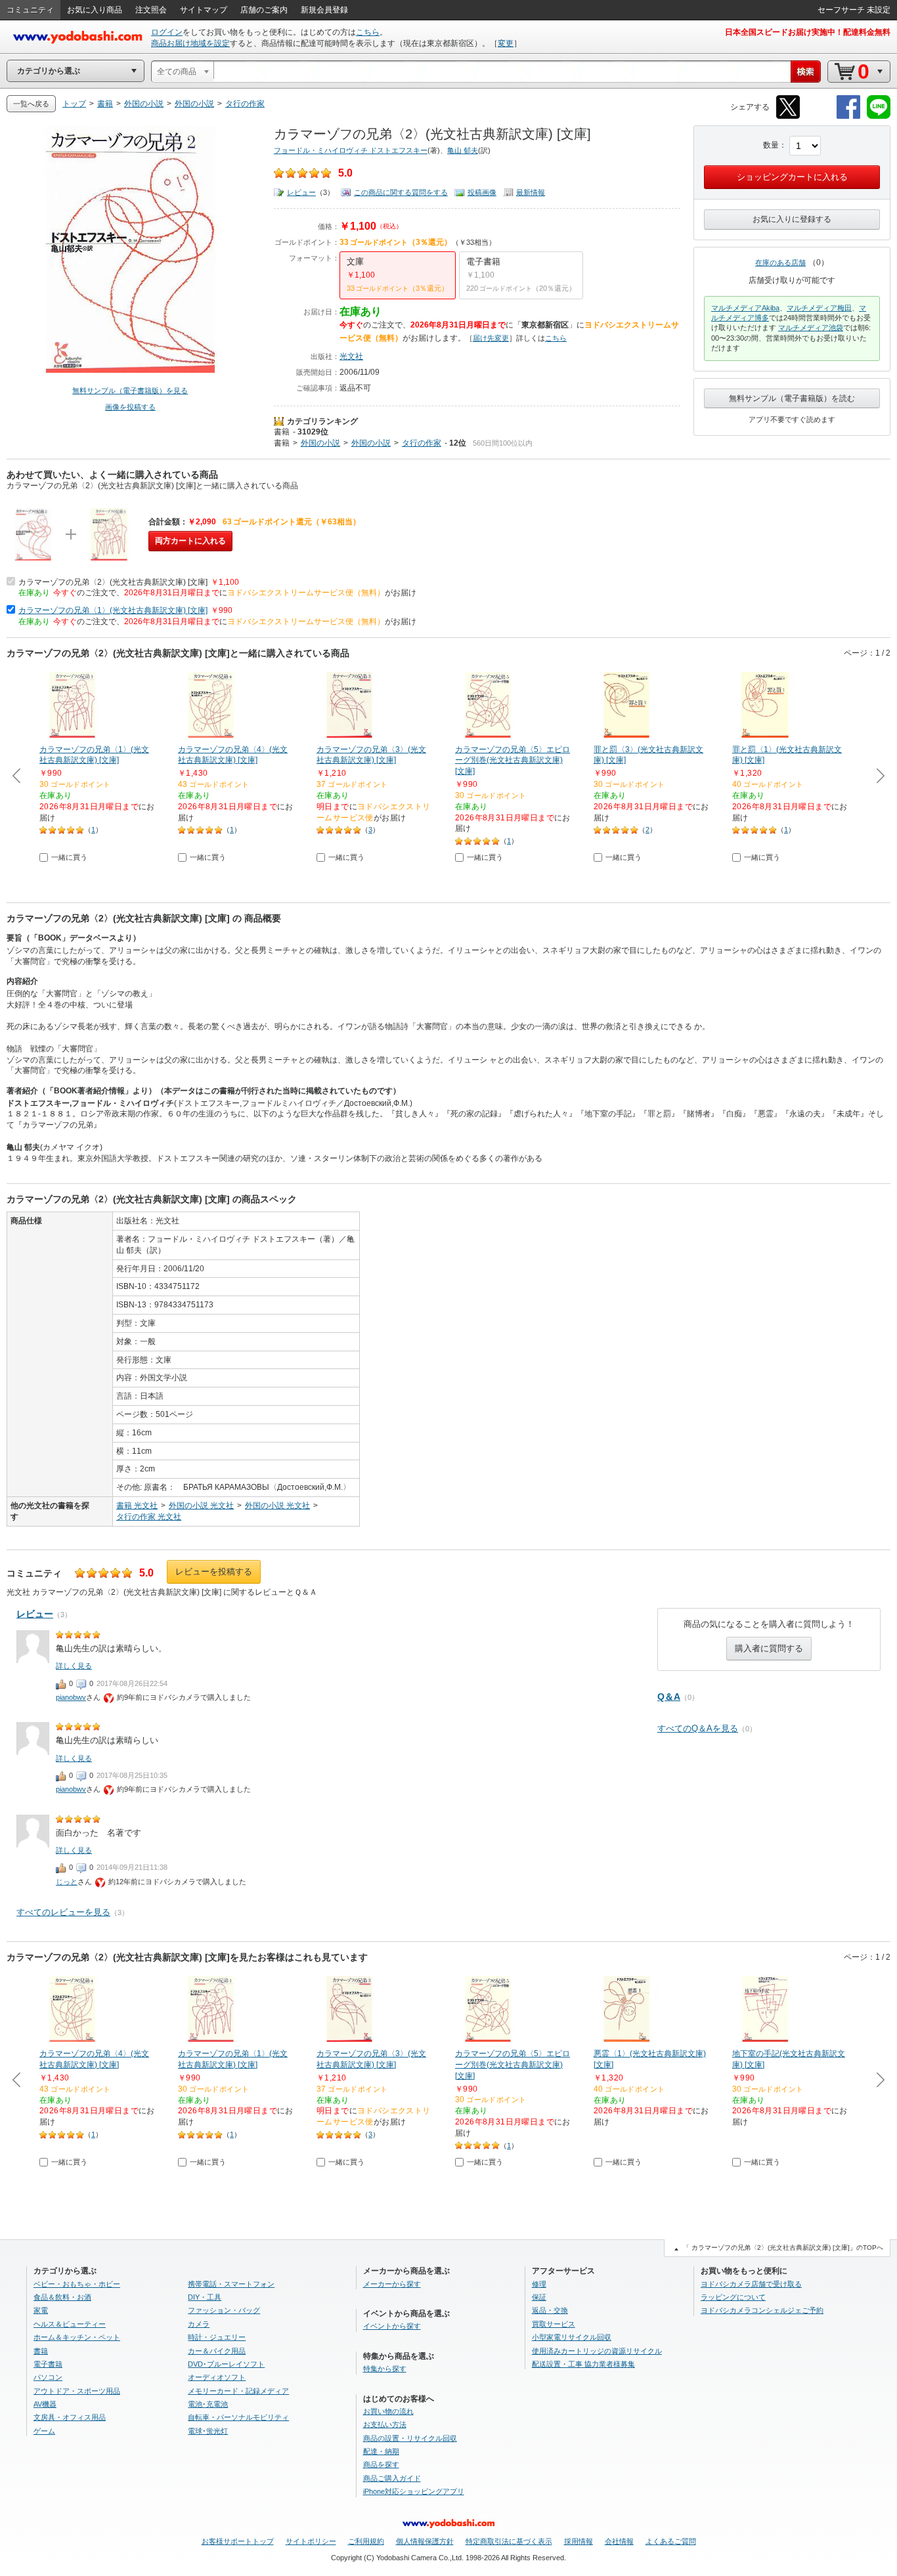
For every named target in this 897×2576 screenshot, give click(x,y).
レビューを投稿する (214, 1572)
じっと (67, 1882)
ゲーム (44, 2431)
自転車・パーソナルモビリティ (238, 2417)
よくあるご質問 (671, 2541)
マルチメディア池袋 (811, 327)
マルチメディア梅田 (819, 308)
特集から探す (385, 2369)
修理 (539, 2284)
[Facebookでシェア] (848, 116)
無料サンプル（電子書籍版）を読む (792, 398)
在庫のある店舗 (780, 263)
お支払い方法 (385, 2424)
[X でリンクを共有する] (788, 116)
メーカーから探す (392, 2284)
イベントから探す (392, 2326)
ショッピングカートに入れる (792, 177)
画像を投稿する (130, 407)
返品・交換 (550, 2310)
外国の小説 (320, 443)
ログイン (167, 32)
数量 (771, 145)
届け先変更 (491, 338)
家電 (41, 2310)
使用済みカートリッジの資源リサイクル (597, 2351)
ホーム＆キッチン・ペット (77, 2337)
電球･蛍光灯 (208, 2431)
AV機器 (45, 2404)
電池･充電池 (208, 2404)
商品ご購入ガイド (392, 2478)
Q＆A (669, 1697)
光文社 (351, 356)
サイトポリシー (311, 2541)
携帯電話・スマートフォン (231, 2284)
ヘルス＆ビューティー (70, 2324)
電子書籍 (48, 2364)
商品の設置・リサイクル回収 (410, 2438)
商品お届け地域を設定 (190, 43)
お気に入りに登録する (792, 219)
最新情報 (531, 192)
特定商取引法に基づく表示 (509, 2541)
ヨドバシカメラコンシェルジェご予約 (762, 2310)
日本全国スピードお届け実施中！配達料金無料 (808, 32)
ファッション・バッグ (224, 2310)
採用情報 (579, 2541)
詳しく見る (74, 1666)
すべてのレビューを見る (63, 1912)
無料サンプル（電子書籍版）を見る (130, 391)
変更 (506, 43)
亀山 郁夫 (463, 150)
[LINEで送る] (879, 116)
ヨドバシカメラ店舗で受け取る (751, 2284)
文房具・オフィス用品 (70, 2417)
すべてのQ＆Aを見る (698, 1728)
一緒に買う (69, 857)
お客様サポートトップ (238, 2541)
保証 (539, 2297)
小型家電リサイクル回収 (572, 2337)
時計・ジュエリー (217, 2337)
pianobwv (71, 1697)
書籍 (282, 432)
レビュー (301, 192)
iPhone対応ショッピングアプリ (414, 2491)
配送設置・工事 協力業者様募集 (583, 2364)
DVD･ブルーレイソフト (226, 2364)
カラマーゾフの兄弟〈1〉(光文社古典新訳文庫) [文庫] (113, 610)
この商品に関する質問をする (401, 192)
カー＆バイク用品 (217, 2351)
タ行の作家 (422, 443)
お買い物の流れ (388, 2411)
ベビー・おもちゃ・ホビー (77, 2284)
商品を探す (381, 2464)
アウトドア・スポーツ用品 (77, 2391)
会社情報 (619, 2541)
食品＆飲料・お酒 (62, 2297)
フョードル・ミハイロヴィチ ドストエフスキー (351, 150)
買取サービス (554, 2324)
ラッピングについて (733, 2297)
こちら (368, 32)
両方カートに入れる (190, 541)
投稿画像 (482, 192)
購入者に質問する (769, 1648)
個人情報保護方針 (425, 2541)
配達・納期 (381, 2451)
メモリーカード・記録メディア (238, 2391)
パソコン (48, 2377)
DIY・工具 (205, 2297)
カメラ (199, 2324)
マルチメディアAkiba (745, 308)
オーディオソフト (217, 2377)
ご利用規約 (366, 2541)
